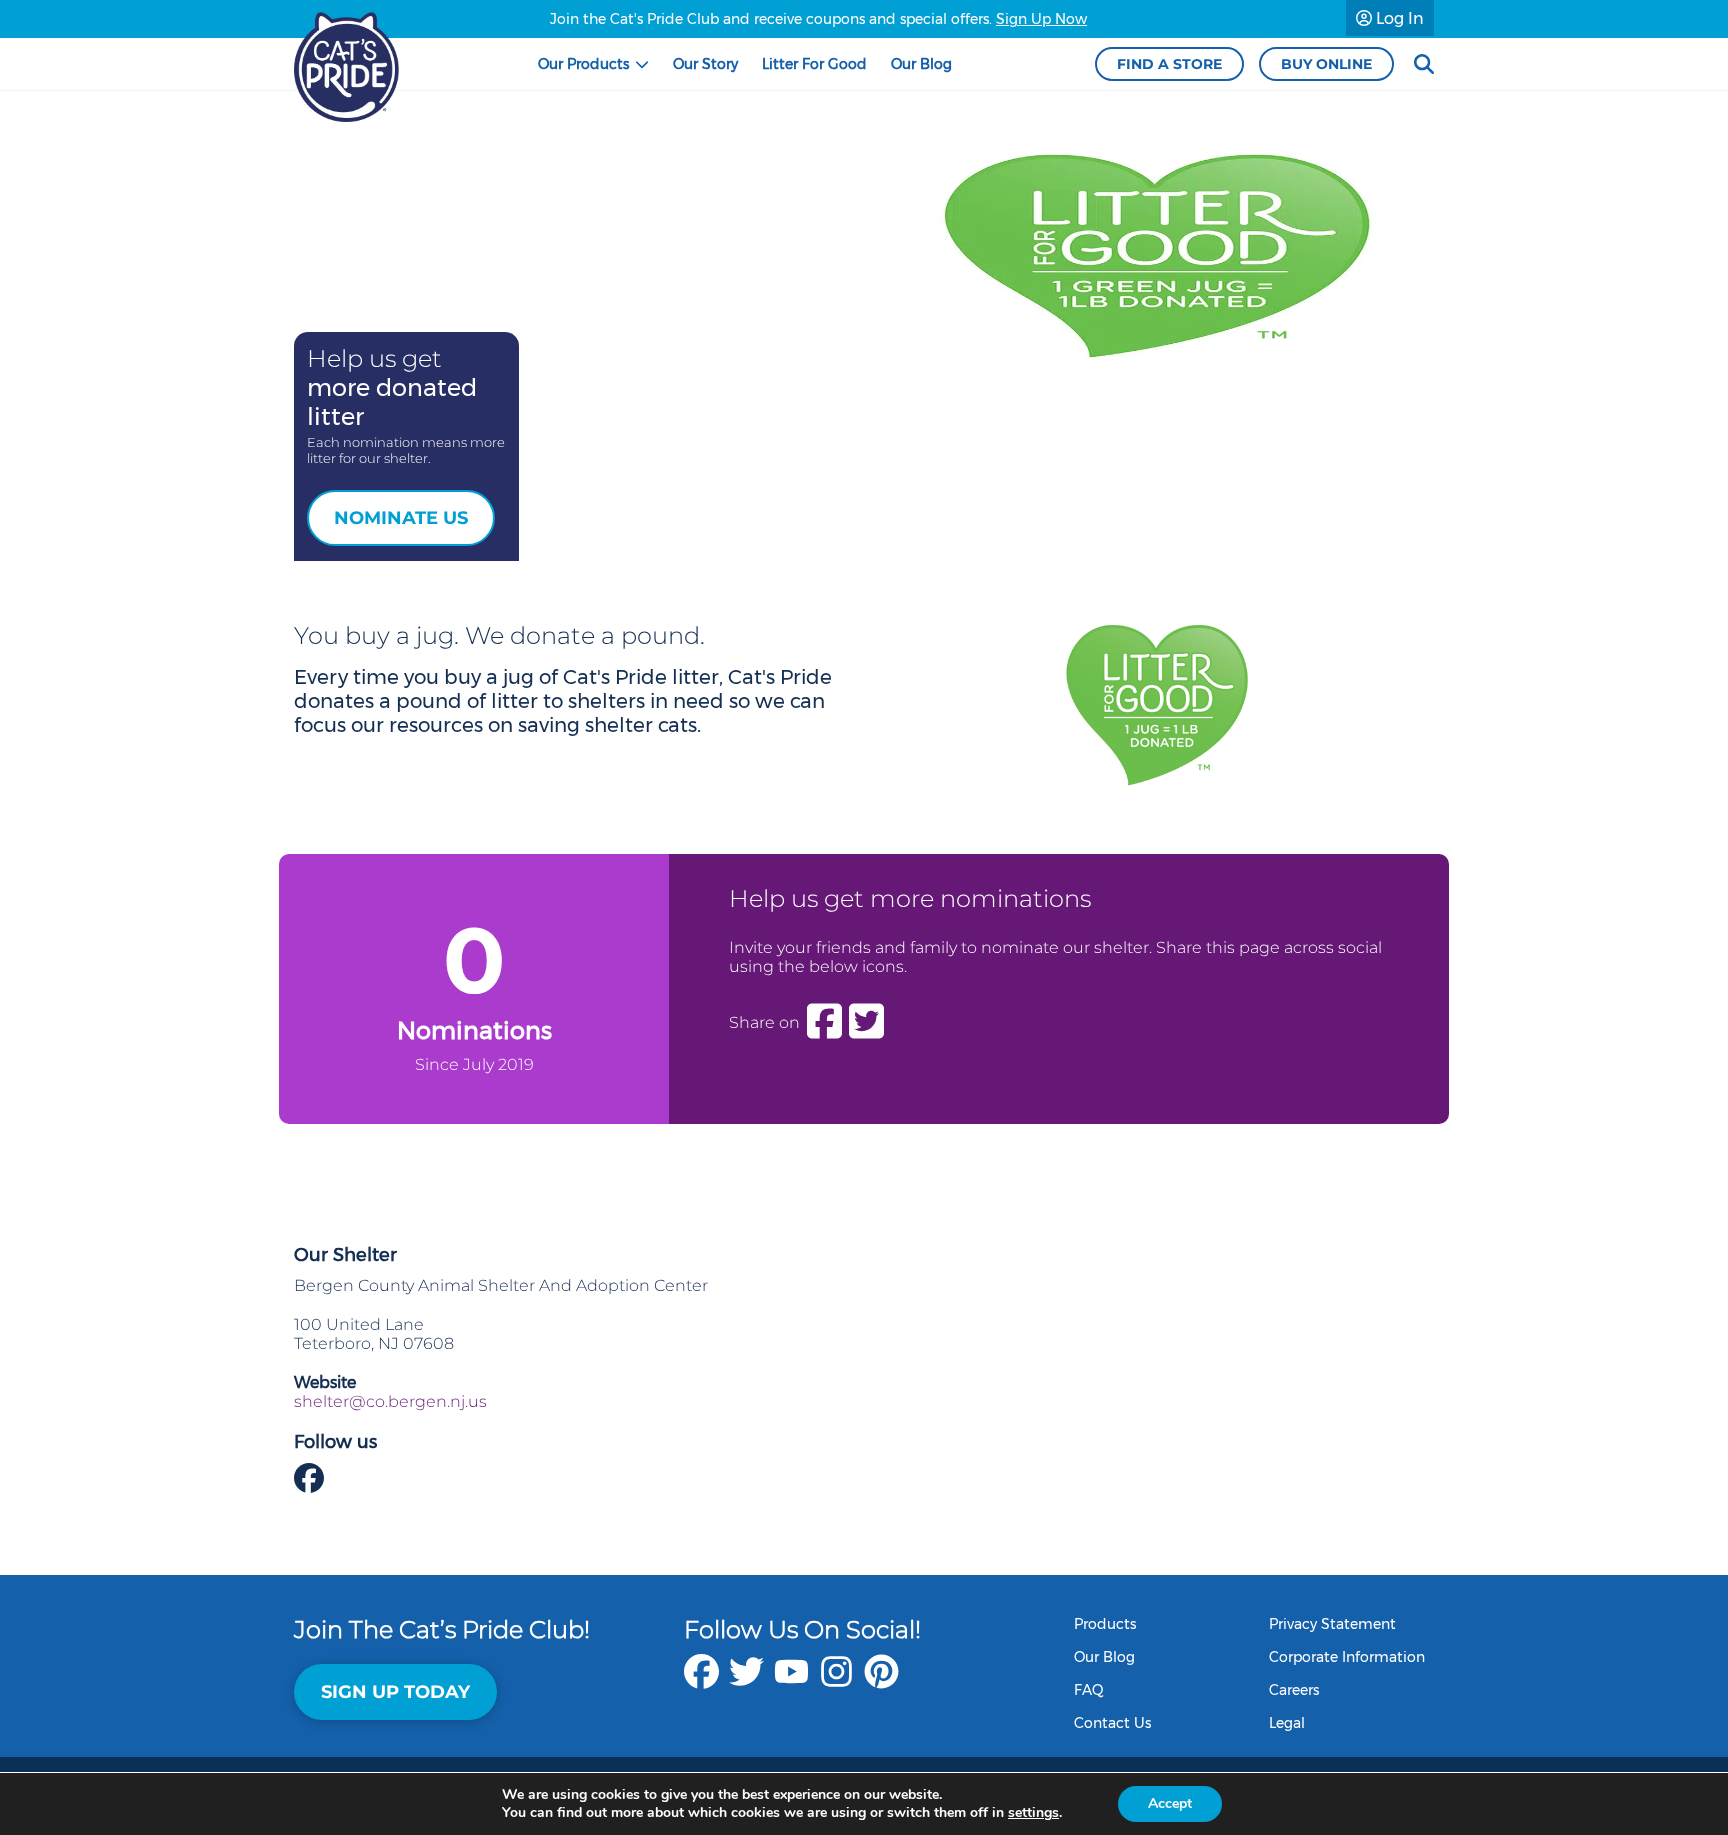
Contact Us (1112, 1723)
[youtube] (791, 1681)
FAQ (1089, 1690)
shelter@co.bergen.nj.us (390, 1401)
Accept (1170, 1803)
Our (583, 64)
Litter (814, 64)
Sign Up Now (1041, 19)
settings (1033, 1813)
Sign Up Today (395, 1692)
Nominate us (401, 518)
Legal (1287, 1723)
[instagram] (836, 1681)
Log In (1398, 18)
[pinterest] (881, 1681)
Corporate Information (1347, 1657)
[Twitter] (866, 1022)
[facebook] (701, 1681)
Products (1105, 1624)
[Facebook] (824, 1022)
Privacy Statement (1332, 1624)
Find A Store (1169, 64)
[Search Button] (1424, 64)
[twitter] (746, 1681)
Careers (1294, 1690)
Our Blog (1104, 1657)
